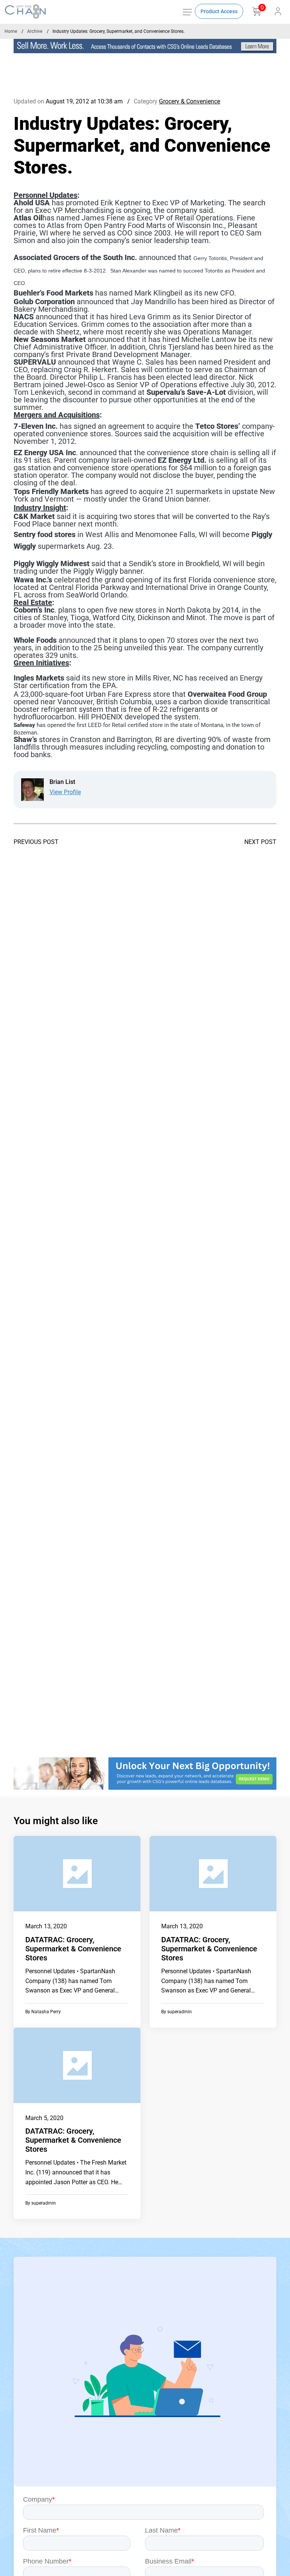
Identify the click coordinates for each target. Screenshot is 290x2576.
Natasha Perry (46, 2012)
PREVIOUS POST (36, 842)
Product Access (219, 11)
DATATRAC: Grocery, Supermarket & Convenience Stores (73, 1949)
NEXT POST (260, 842)
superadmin (180, 2012)
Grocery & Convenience (190, 101)
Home (11, 31)
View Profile (65, 792)
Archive (35, 31)
